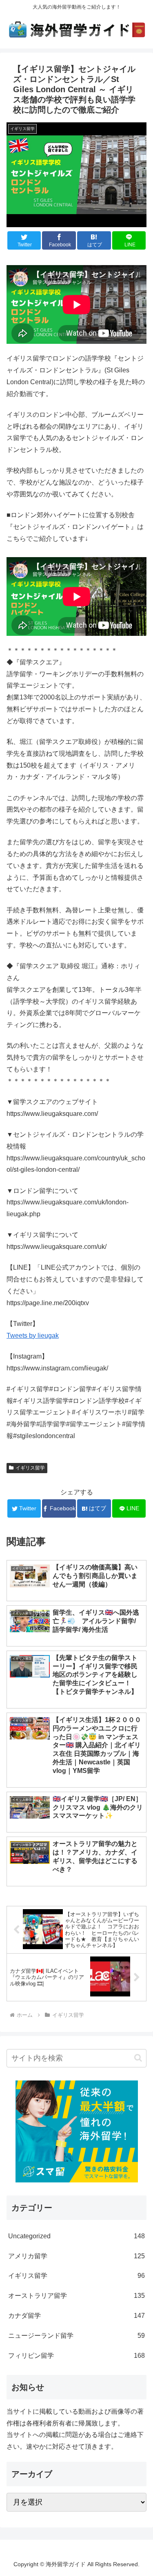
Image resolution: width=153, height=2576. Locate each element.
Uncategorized (76, 2236)
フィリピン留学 (76, 2356)
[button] (138, 2058)
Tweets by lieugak (33, 1336)
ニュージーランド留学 (76, 2336)
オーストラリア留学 (76, 2296)
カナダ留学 (76, 2316)
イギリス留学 (30, 1468)
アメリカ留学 (76, 2256)
